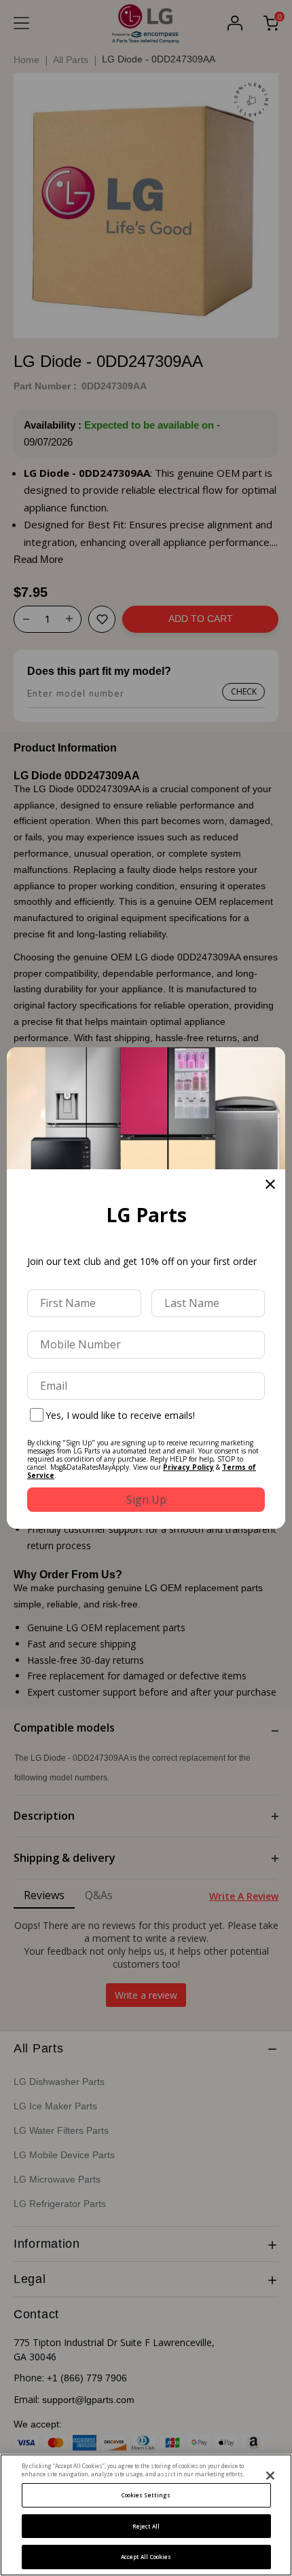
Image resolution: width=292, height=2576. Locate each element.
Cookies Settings (146, 2495)
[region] (146, 2515)
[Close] (270, 2476)
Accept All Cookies (146, 2557)
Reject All (146, 2526)
